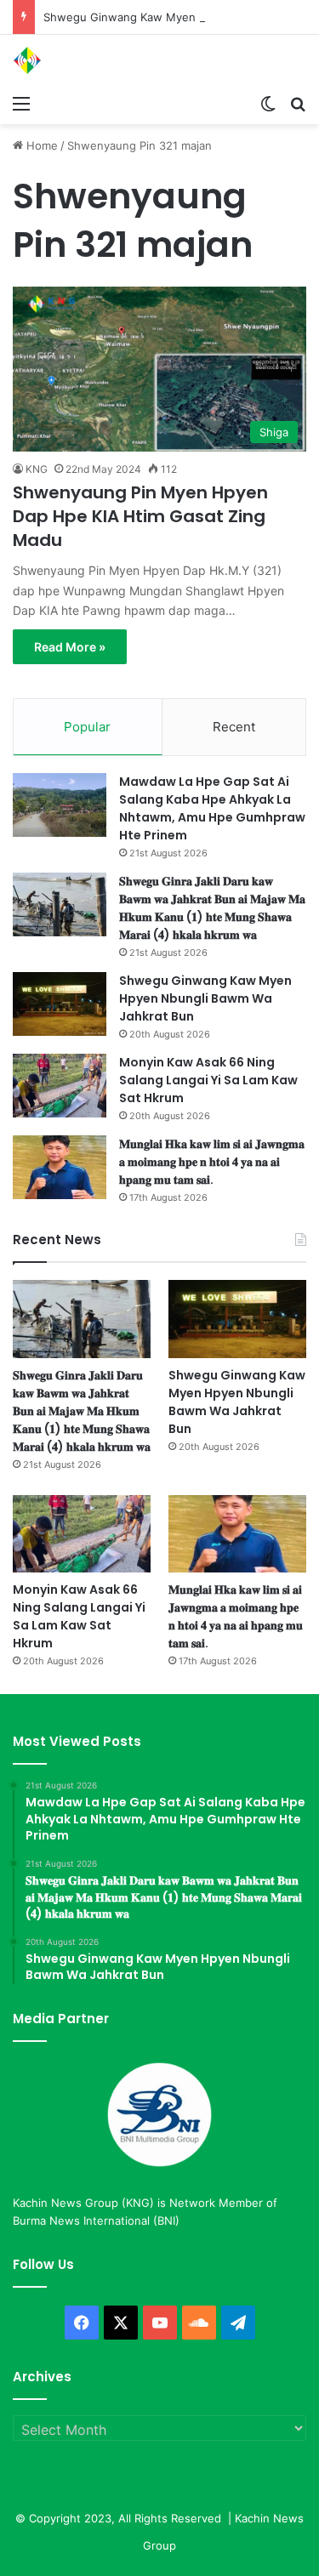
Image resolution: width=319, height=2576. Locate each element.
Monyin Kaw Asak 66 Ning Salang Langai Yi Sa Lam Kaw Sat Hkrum (208, 1080)
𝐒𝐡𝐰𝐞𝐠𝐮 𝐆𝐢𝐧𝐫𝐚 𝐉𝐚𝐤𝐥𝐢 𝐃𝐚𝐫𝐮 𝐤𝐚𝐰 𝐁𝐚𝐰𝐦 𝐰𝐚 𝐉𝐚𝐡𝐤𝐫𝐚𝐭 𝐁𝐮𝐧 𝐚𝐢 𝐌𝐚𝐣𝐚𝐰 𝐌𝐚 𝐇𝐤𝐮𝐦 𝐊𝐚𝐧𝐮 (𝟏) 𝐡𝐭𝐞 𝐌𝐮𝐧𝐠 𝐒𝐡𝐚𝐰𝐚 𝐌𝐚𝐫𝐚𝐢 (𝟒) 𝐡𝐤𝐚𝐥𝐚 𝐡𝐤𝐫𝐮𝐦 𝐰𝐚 (212, 908)
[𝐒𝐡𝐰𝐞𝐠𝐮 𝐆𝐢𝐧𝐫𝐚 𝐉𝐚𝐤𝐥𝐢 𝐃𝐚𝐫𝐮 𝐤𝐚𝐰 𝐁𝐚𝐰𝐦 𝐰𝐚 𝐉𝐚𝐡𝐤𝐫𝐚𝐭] (60, 904)
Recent (234, 727)
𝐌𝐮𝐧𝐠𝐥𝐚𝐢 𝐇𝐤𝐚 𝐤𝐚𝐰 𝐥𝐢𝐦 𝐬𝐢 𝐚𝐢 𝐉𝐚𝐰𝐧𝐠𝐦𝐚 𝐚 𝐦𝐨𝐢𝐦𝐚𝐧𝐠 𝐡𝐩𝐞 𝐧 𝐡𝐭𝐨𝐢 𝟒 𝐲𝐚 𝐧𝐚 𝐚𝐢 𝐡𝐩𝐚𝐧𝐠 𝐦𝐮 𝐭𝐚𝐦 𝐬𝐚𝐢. (212, 1162)
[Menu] (21, 103)
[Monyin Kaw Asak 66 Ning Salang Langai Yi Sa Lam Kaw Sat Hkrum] (60, 1086)
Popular (87, 727)
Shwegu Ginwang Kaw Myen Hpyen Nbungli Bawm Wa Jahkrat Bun (205, 998)
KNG (37, 469)
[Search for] (298, 103)
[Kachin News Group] (81, 60)
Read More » (70, 647)
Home (40, 145)
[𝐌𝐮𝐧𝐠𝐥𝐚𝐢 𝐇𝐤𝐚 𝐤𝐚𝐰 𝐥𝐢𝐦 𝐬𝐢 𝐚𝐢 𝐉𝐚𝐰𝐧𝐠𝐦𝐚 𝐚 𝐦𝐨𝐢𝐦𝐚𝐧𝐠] (60, 1167)
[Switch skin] (268, 103)
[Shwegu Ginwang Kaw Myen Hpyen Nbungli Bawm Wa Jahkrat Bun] (60, 1004)
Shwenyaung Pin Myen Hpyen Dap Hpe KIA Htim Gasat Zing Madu (140, 516)
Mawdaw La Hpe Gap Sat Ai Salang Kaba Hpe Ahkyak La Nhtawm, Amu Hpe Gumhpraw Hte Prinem (212, 808)
